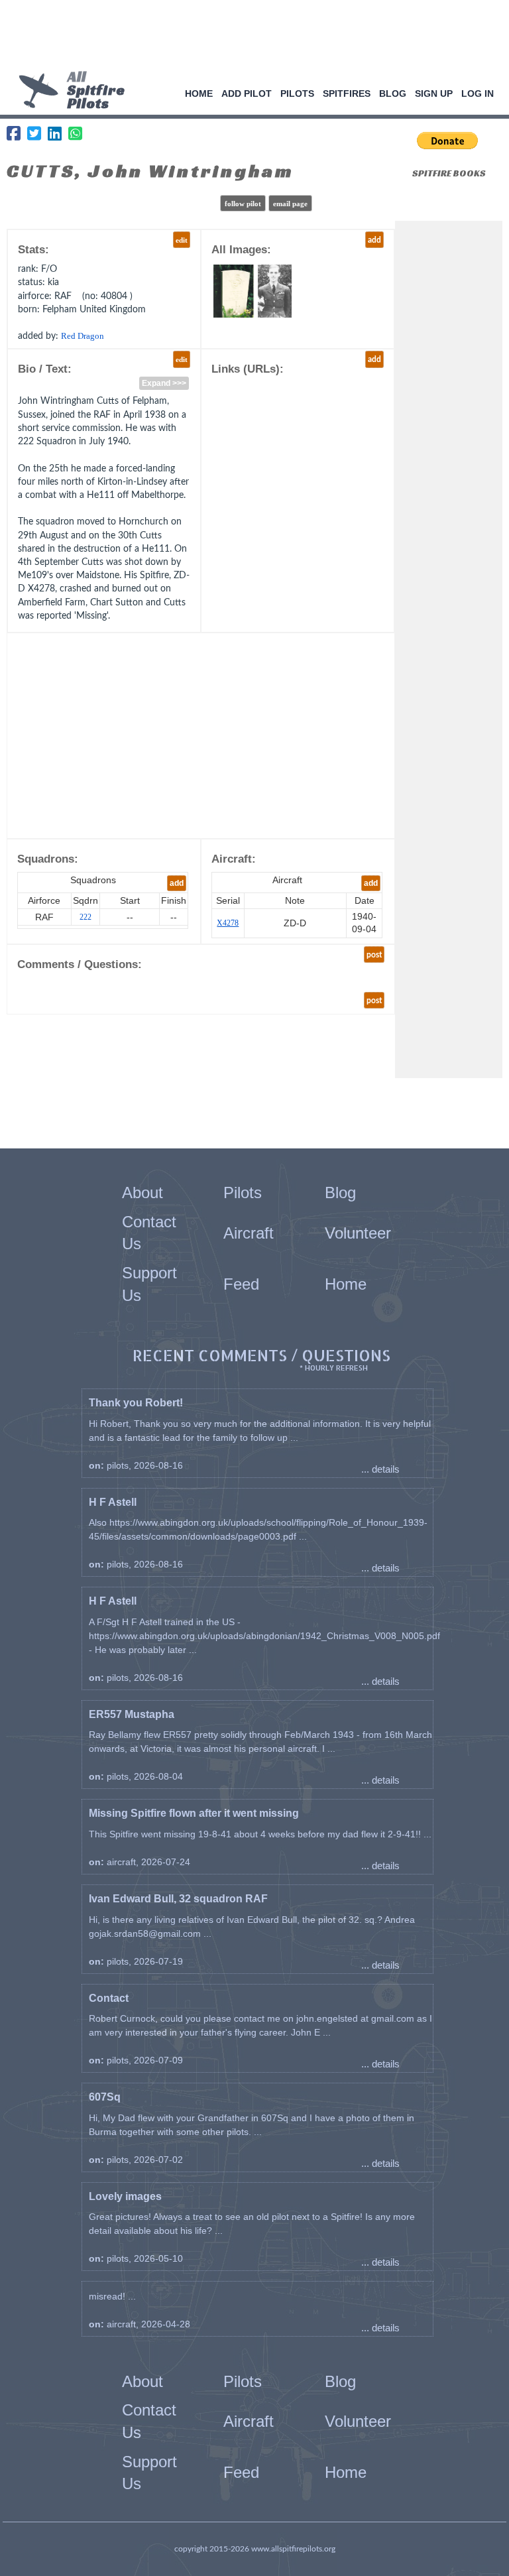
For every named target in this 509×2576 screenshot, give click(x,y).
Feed (241, 1284)
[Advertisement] (250, 36)
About (142, 1193)
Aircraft (249, 1233)
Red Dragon (83, 336)
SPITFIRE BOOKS (449, 173)
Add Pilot (247, 93)
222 (85, 917)
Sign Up (434, 93)
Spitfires (347, 93)
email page (290, 204)
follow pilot (243, 204)
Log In (478, 93)
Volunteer (358, 1233)
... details (380, 1469)
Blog (393, 93)
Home (199, 93)
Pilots (297, 93)
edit (182, 240)
